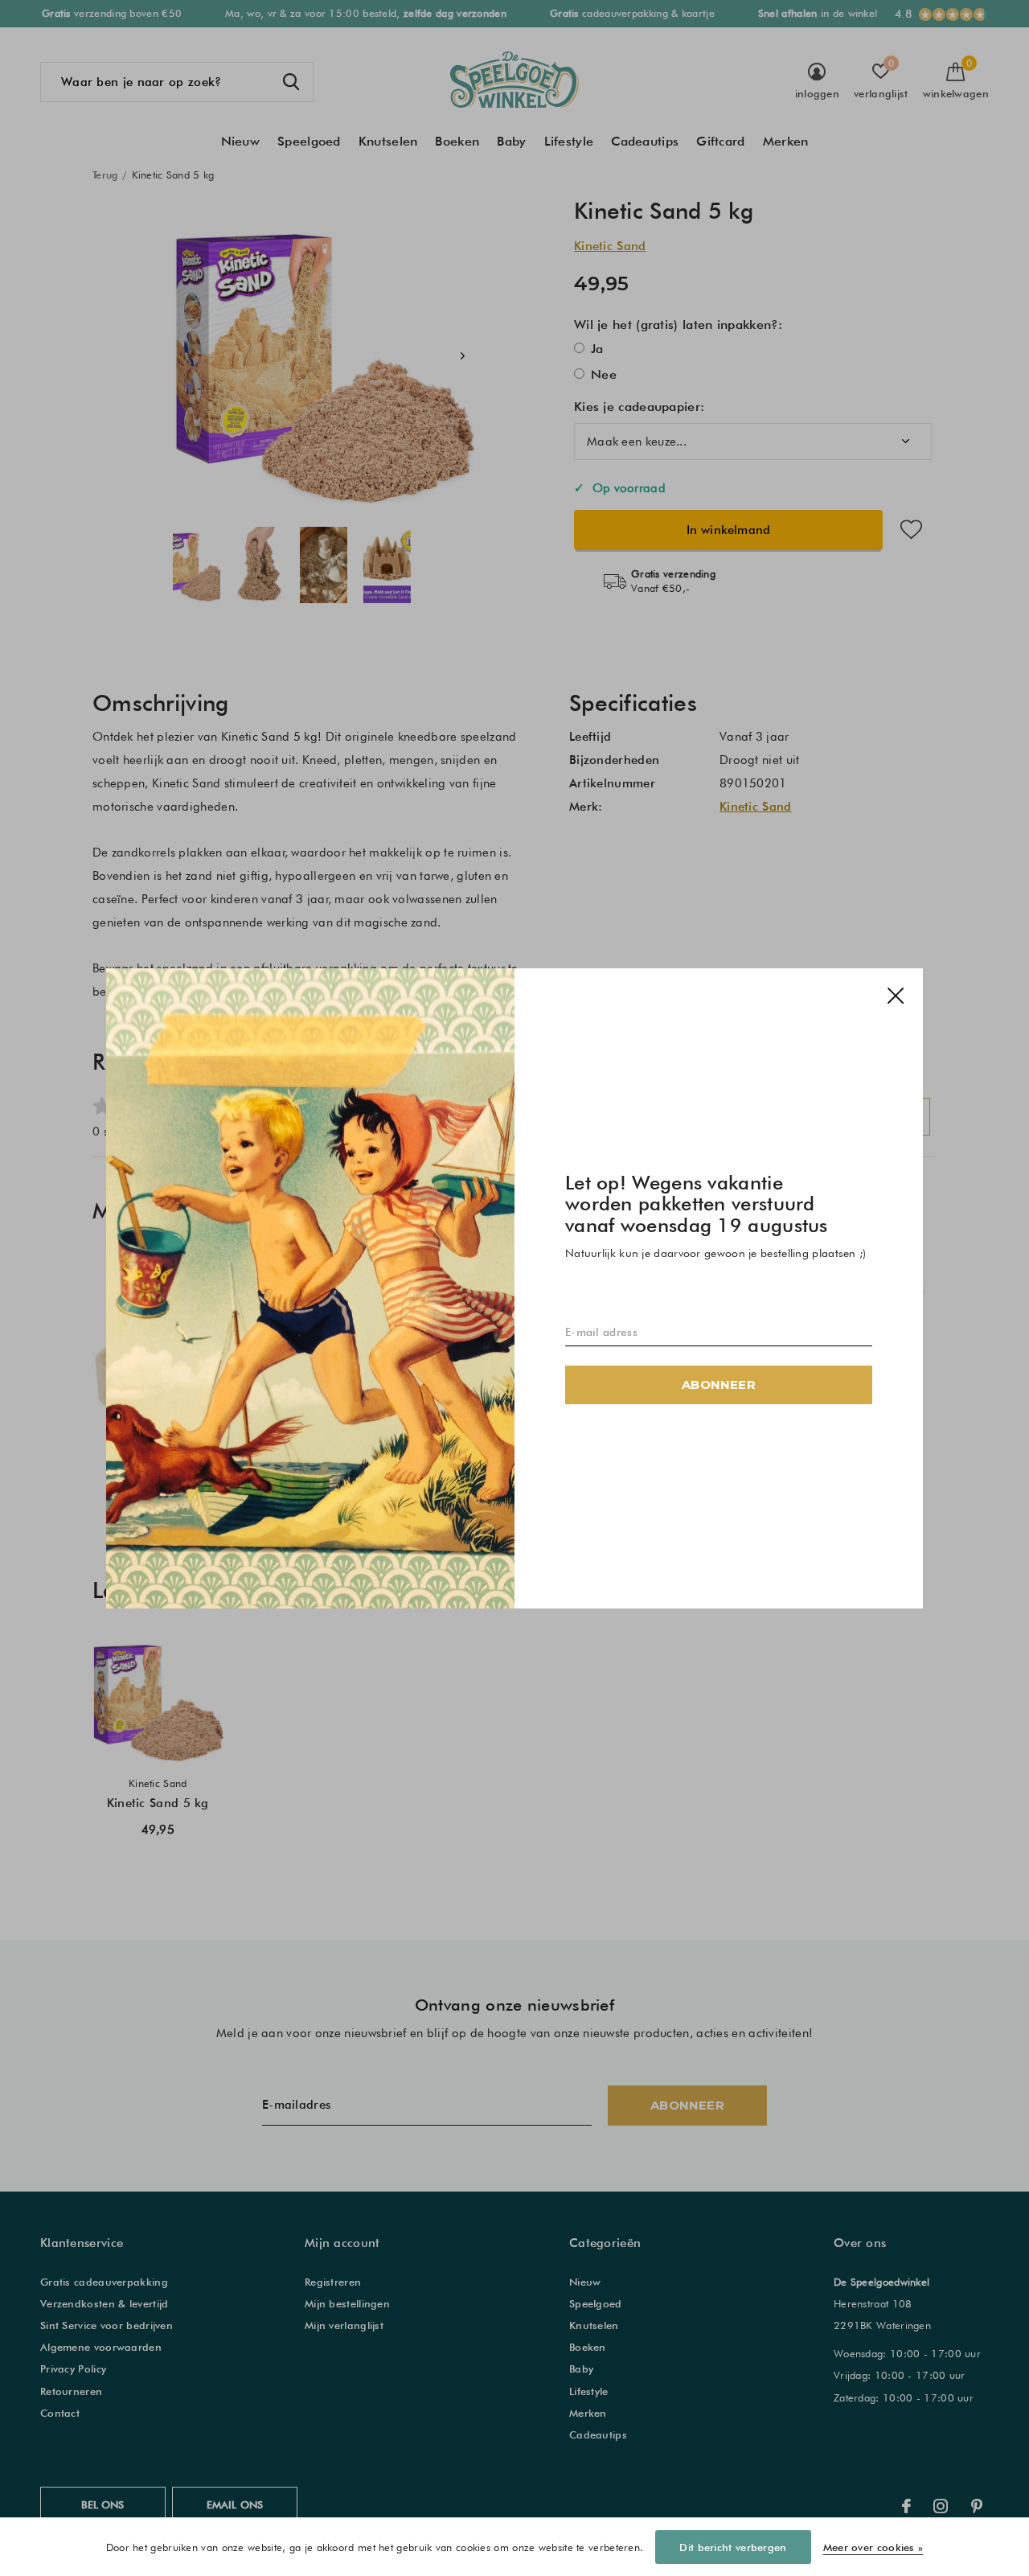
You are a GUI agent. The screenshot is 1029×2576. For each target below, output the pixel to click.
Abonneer (719, 1384)
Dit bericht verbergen (733, 2547)
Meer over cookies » (873, 2547)
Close (896, 996)
